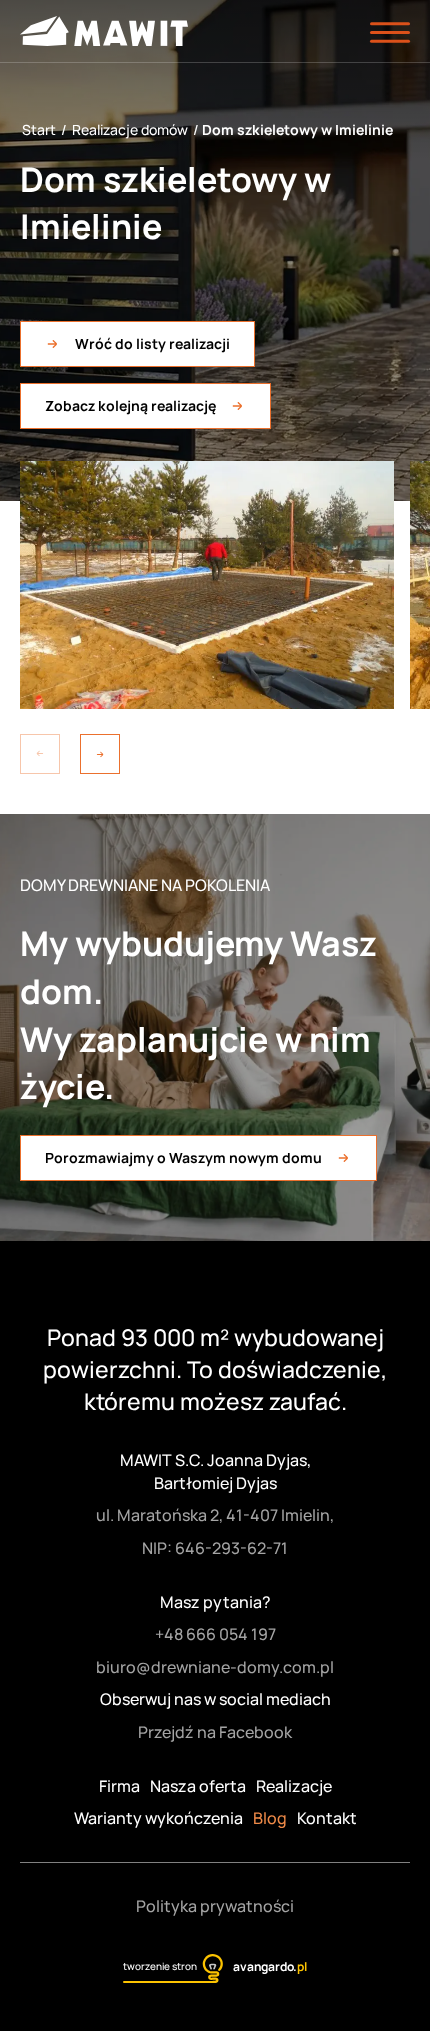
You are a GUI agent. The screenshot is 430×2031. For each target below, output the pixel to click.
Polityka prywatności (215, 1906)
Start (39, 129)
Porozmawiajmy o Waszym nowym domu (183, 1157)
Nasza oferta (198, 1786)
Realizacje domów (130, 129)
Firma (119, 1786)
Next (100, 754)
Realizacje (294, 1786)
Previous (40, 754)
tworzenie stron (160, 1966)
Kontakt (327, 1818)
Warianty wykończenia (158, 1818)
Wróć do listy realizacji (152, 343)
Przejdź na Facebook (215, 1732)
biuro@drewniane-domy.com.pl (215, 1667)
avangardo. (269, 1966)
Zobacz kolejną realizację (130, 405)
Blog (270, 1818)
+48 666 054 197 (215, 1634)
